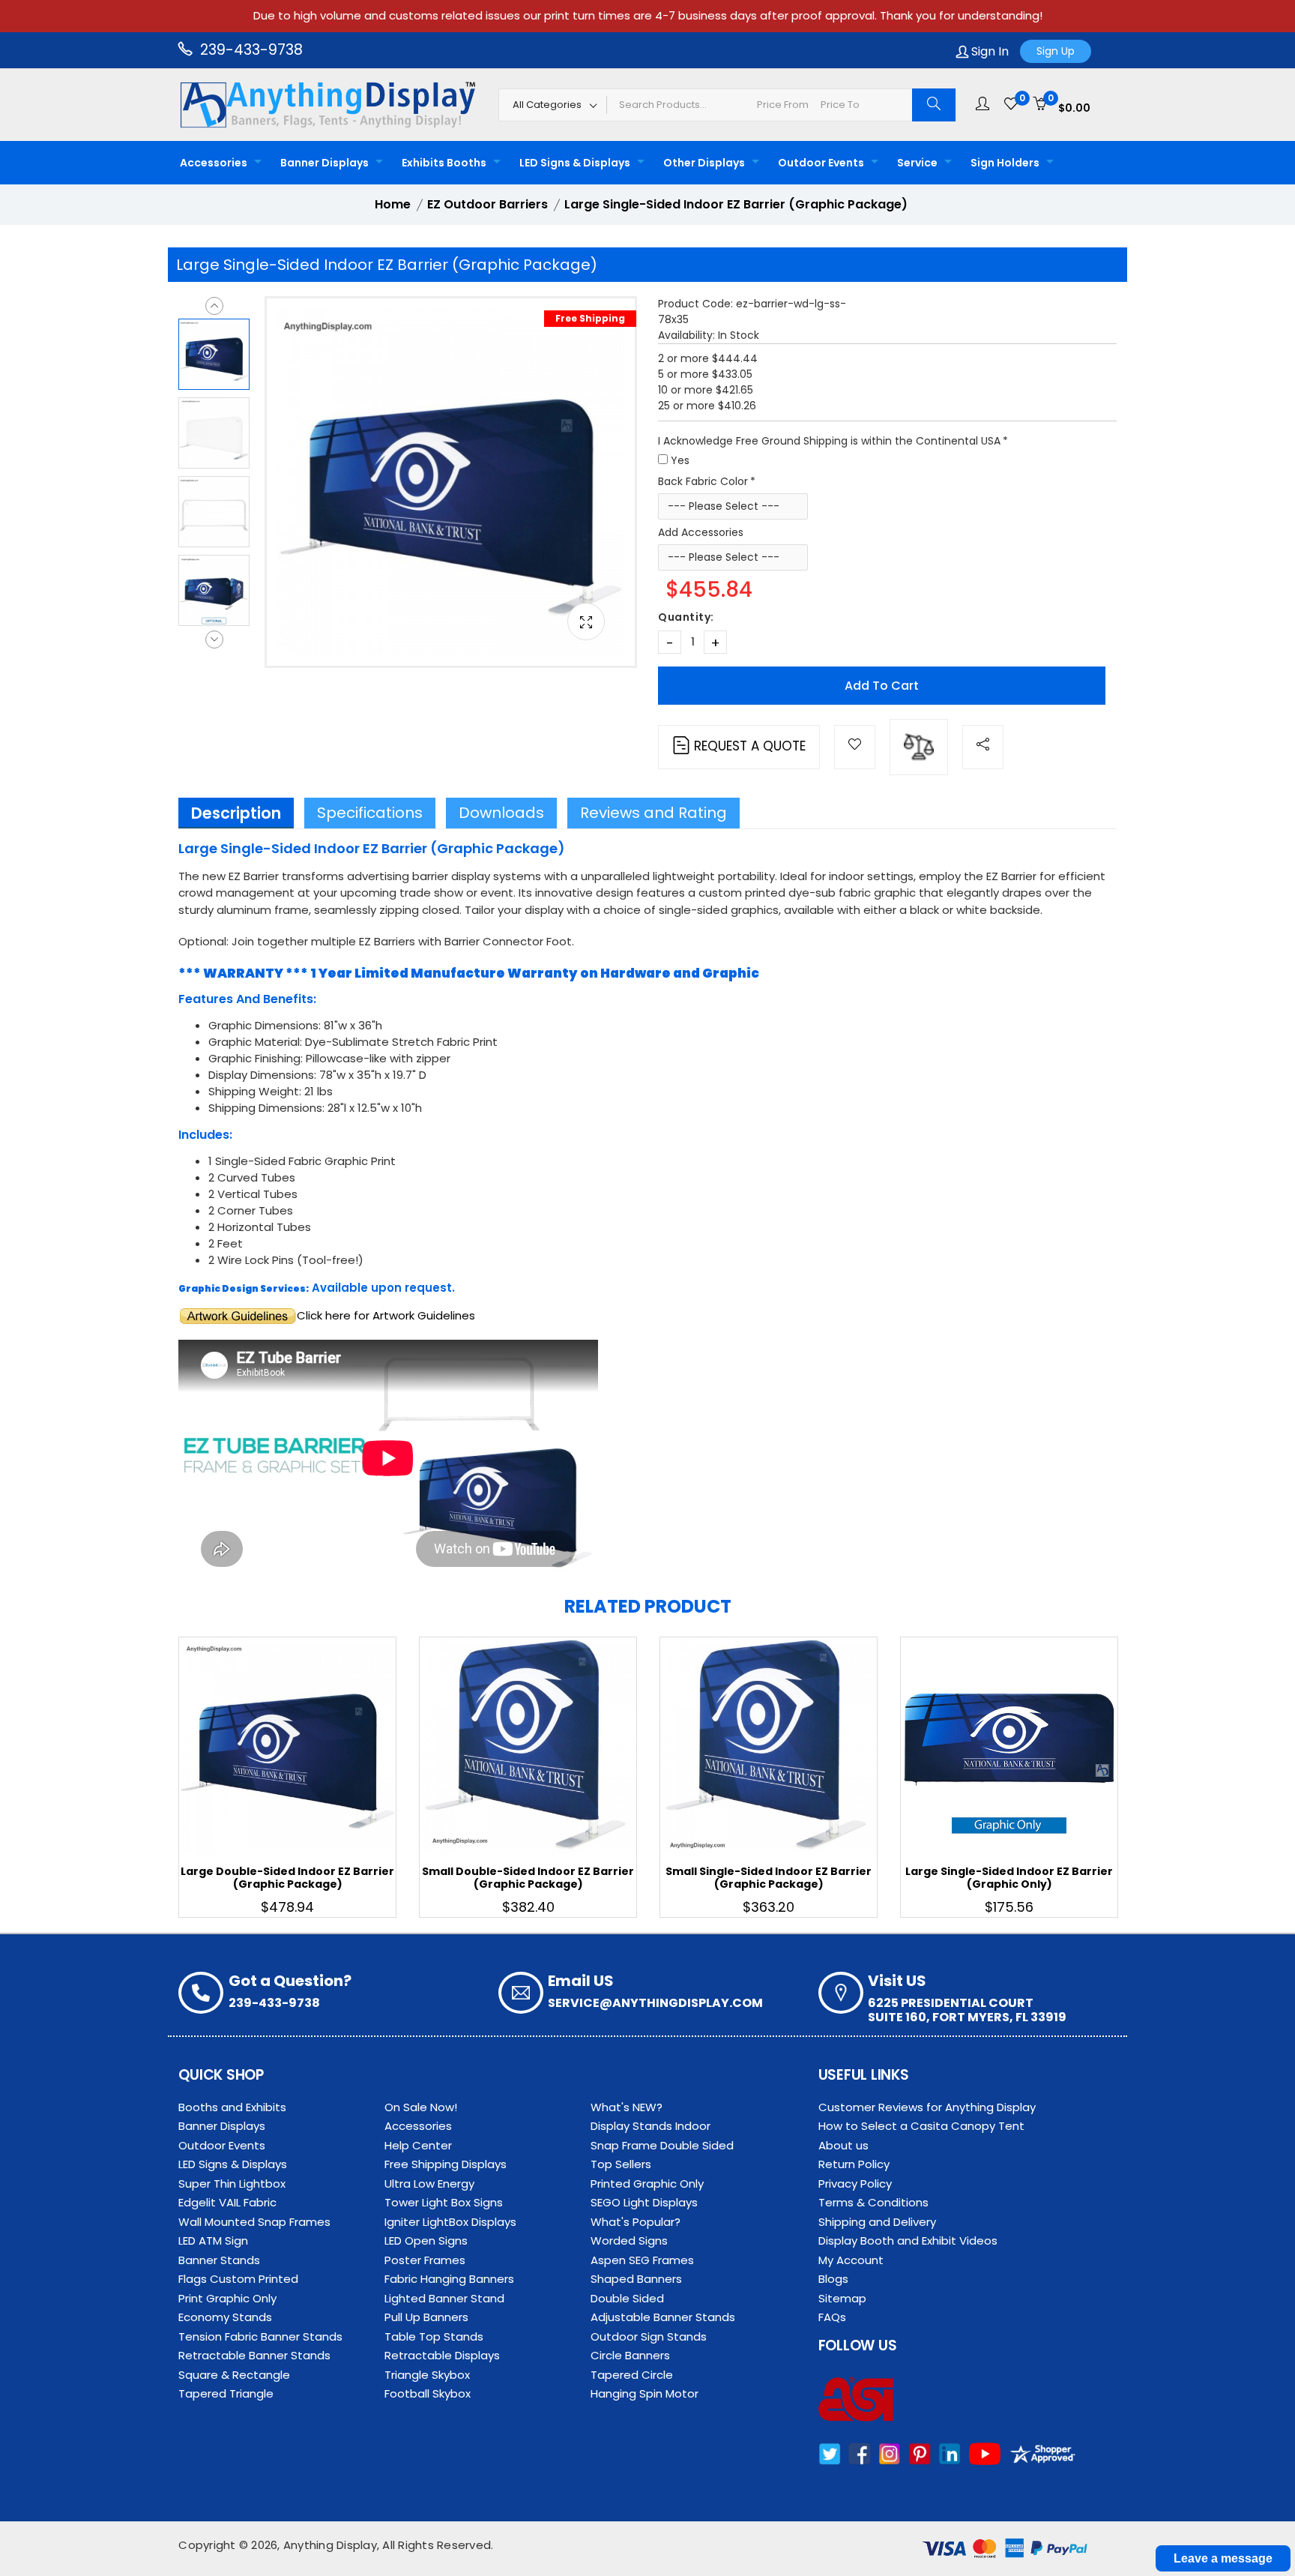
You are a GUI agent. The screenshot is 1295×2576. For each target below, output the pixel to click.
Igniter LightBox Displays (450, 2222)
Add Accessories (701, 532)
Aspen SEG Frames (642, 2260)
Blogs (833, 2279)
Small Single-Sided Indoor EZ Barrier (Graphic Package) (769, 1878)
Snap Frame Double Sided (662, 2145)
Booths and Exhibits (232, 2107)
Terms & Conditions (873, 2202)
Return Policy (854, 2164)
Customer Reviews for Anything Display (927, 2107)
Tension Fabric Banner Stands (260, 2336)
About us (843, 2145)
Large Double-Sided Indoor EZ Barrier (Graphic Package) (287, 1878)
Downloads (501, 813)
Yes (680, 460)
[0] (1011, 104)
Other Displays (704, 163)
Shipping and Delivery (877, 2222)
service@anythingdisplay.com (655, 2003)
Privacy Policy (855, 2184)
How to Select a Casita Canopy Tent (921, 2126)
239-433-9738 (250, 50)
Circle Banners (630, 2355)
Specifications (370, 813)
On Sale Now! (421, 2107)
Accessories (214, 163)
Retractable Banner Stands (254, 2355)
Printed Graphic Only (647, 2184)
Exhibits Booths (444, 163)
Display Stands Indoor (650, 2126)
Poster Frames (425, 2260)
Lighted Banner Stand (444, 2298)
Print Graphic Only (227, 2298)
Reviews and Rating (653, 813)
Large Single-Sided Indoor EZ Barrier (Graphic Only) (1009, 1878)
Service (917, 163)
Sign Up (1056, 51)
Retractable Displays (442, 2355)
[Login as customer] (982, 104)
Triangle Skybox (427, 2375)
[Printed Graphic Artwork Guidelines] (238, 1315)
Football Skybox (428, 2393)
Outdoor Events (821, 163)
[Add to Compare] (919, 747)
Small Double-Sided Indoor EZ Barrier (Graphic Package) (528, 1878)
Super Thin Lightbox (232, 2184)
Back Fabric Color (703, 481)
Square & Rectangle (234, 2375)
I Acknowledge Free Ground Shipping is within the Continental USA (829, 441)
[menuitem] (217, 163)
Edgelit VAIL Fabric (227, 2202)
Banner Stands (219, 2260)
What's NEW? (627, 2107)
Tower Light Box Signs (444, 2202)
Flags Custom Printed (238, 2279)
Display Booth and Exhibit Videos (908, 2241)
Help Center (418, 2145)
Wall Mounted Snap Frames (254, 2222)
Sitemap (842, 2298)
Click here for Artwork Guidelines (386, 1315)
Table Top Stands (434, 2336)
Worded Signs (629, 2241)
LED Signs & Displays (575, 163)
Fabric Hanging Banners (449, 2279)
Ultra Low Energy (429, 2184)
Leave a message (1223, 2558)
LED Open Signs (426, 2241)
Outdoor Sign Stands (649, 2336)
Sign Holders (1005, 163)
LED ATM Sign (213, 2241)
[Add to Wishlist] (855, 747)
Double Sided (627, 2298)
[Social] (983, 747)
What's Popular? (636, 2222)
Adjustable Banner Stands (663, 2317)
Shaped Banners (636, 2279)
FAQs (832, 2317)
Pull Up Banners (426, 2317)
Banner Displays (324, 163)
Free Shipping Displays (446, 2164)
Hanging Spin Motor (645, 2393)
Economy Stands (225, 2317)
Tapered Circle (632, 2375)
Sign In (988, 51)
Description (236, 813)
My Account (851, 2260)
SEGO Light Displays (644, 2202)
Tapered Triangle (226, 2393)
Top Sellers (621, 2164)
